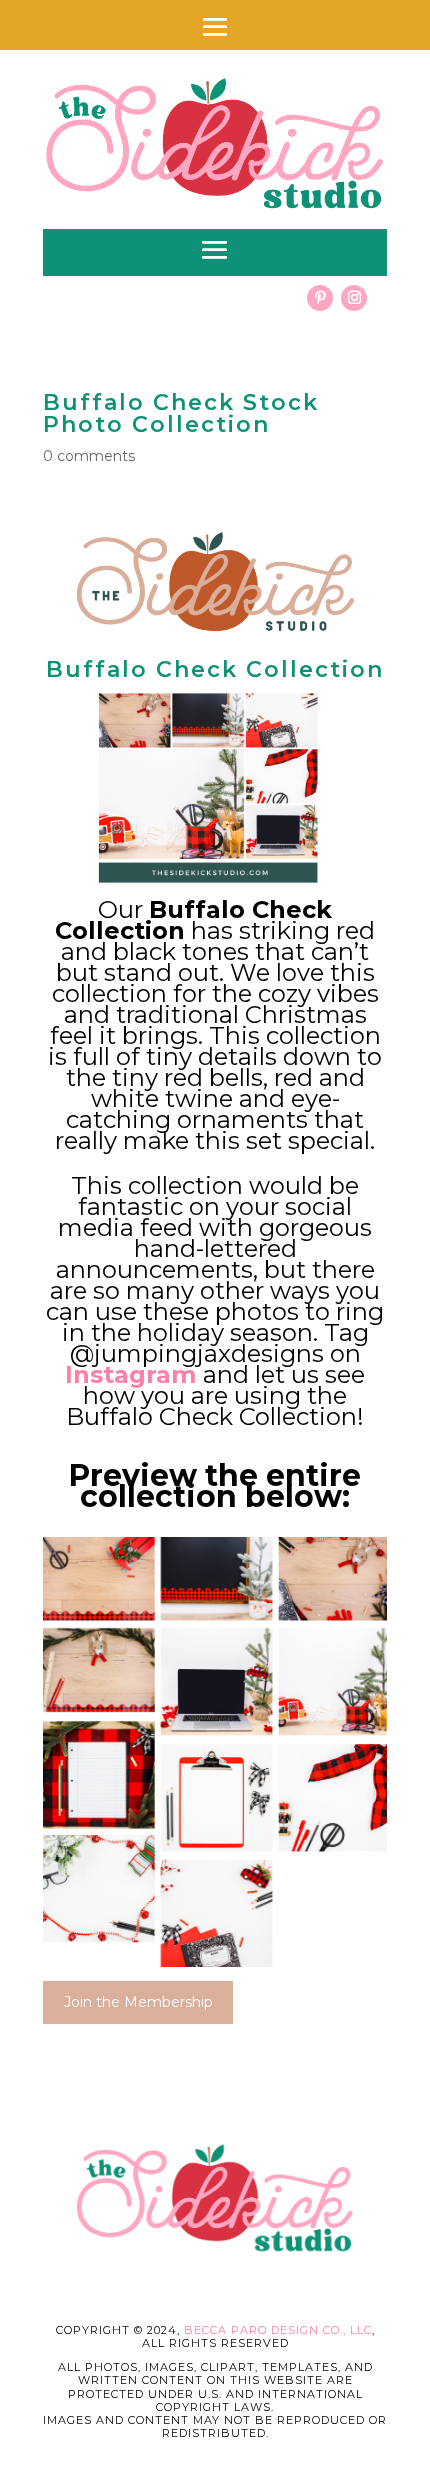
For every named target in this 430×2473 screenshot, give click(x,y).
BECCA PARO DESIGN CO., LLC (278, 2330)
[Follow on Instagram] (354, 298)
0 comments (89, 456)
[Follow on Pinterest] (320, 298)
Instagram (130, 1374)
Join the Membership (138, 2002)
